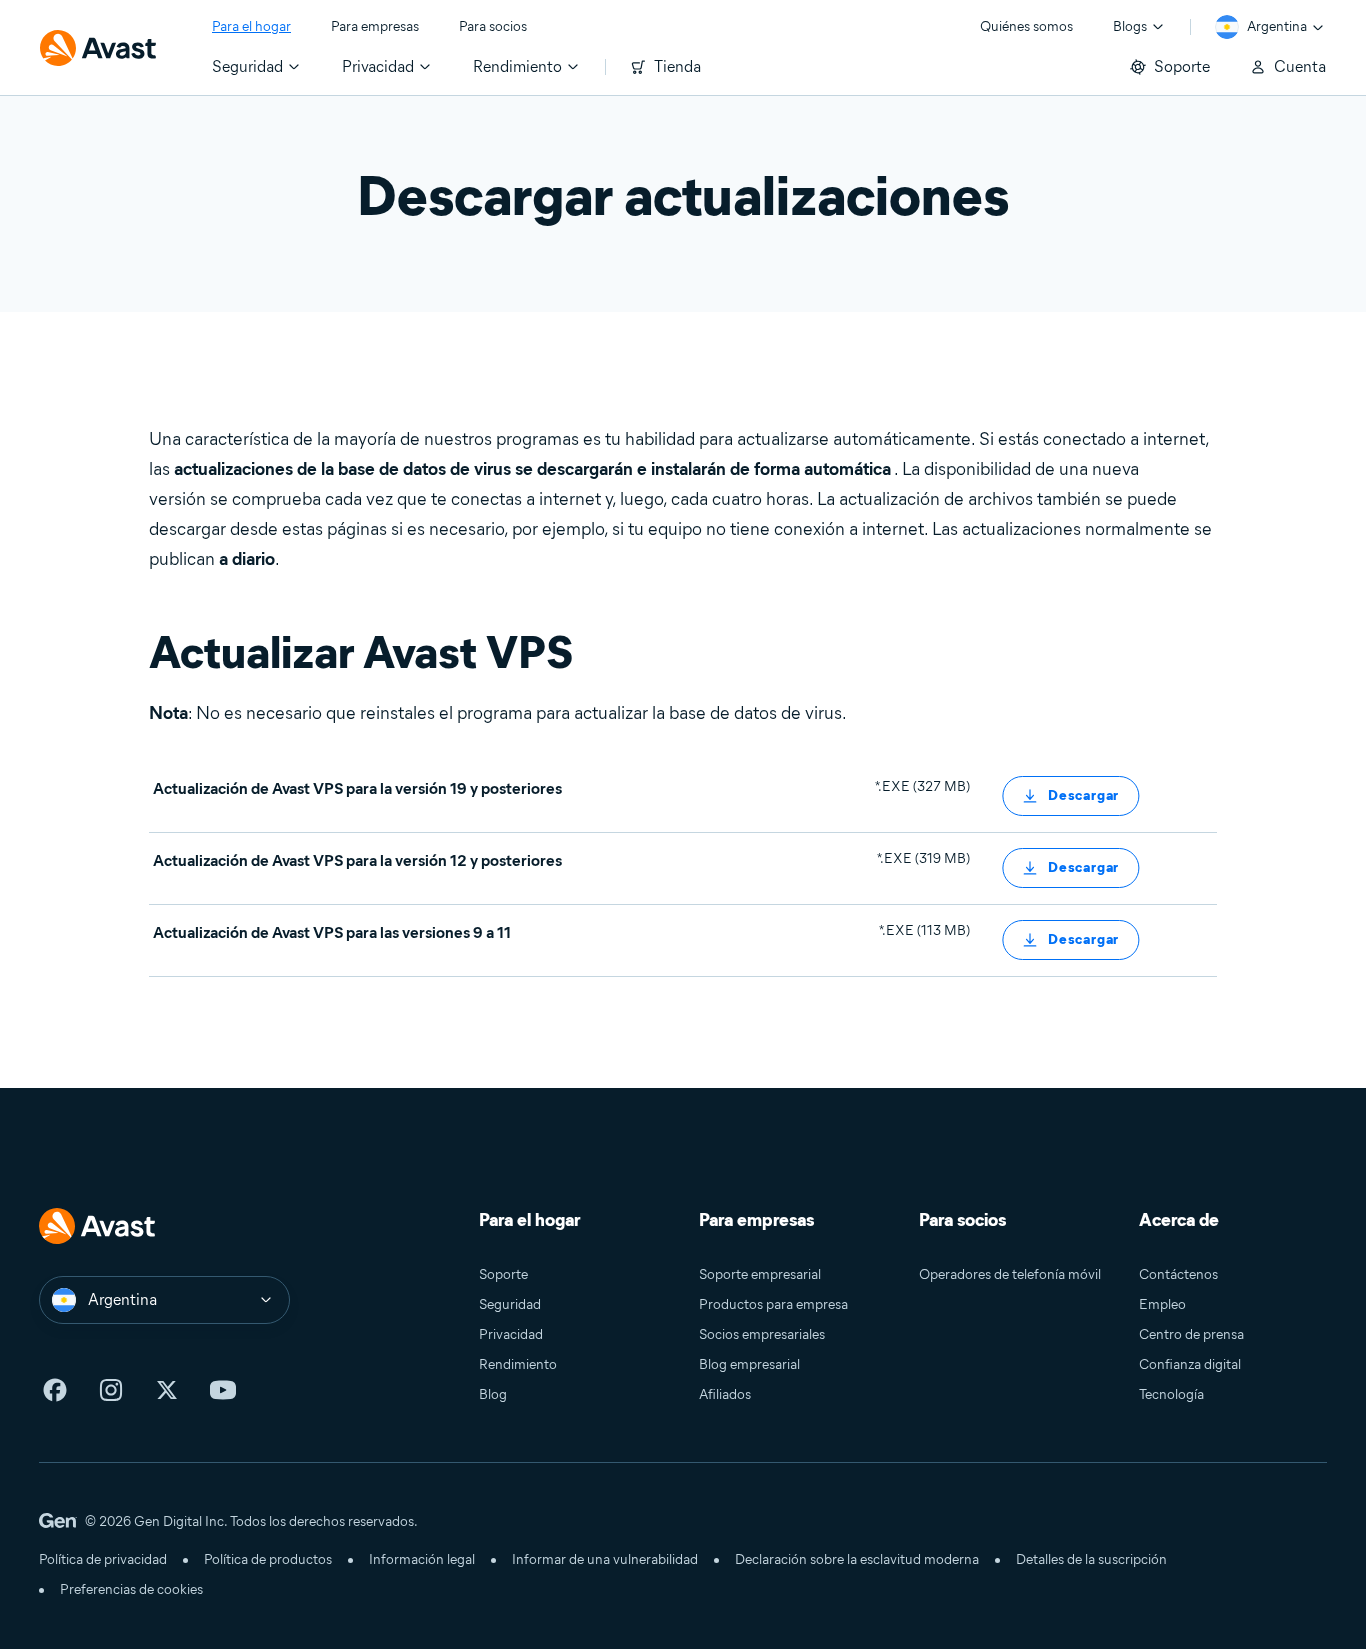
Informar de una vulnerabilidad (605, 1559)
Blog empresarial (749, 1364)
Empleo (1162, 1304)
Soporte (503, 1274)
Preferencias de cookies (131, 1589)
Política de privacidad (103, 1559)
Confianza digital (1190, 1364)
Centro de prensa (1191, 1334)
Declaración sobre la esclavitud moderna (857, 1559)
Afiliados (725, 1394)
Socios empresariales (762, 1334)
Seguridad (510, 1304)
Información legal (422, 1559)
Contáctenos (1178, 1274)
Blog (493, 1394)
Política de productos (268, 1559)
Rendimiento (518, 1364)
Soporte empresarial (760, 1274)
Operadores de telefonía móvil (1010, 1274)
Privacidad (511, 1334)
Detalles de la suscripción (1091, 1559)
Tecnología (1171, 1394)
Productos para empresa (773, 1304)
